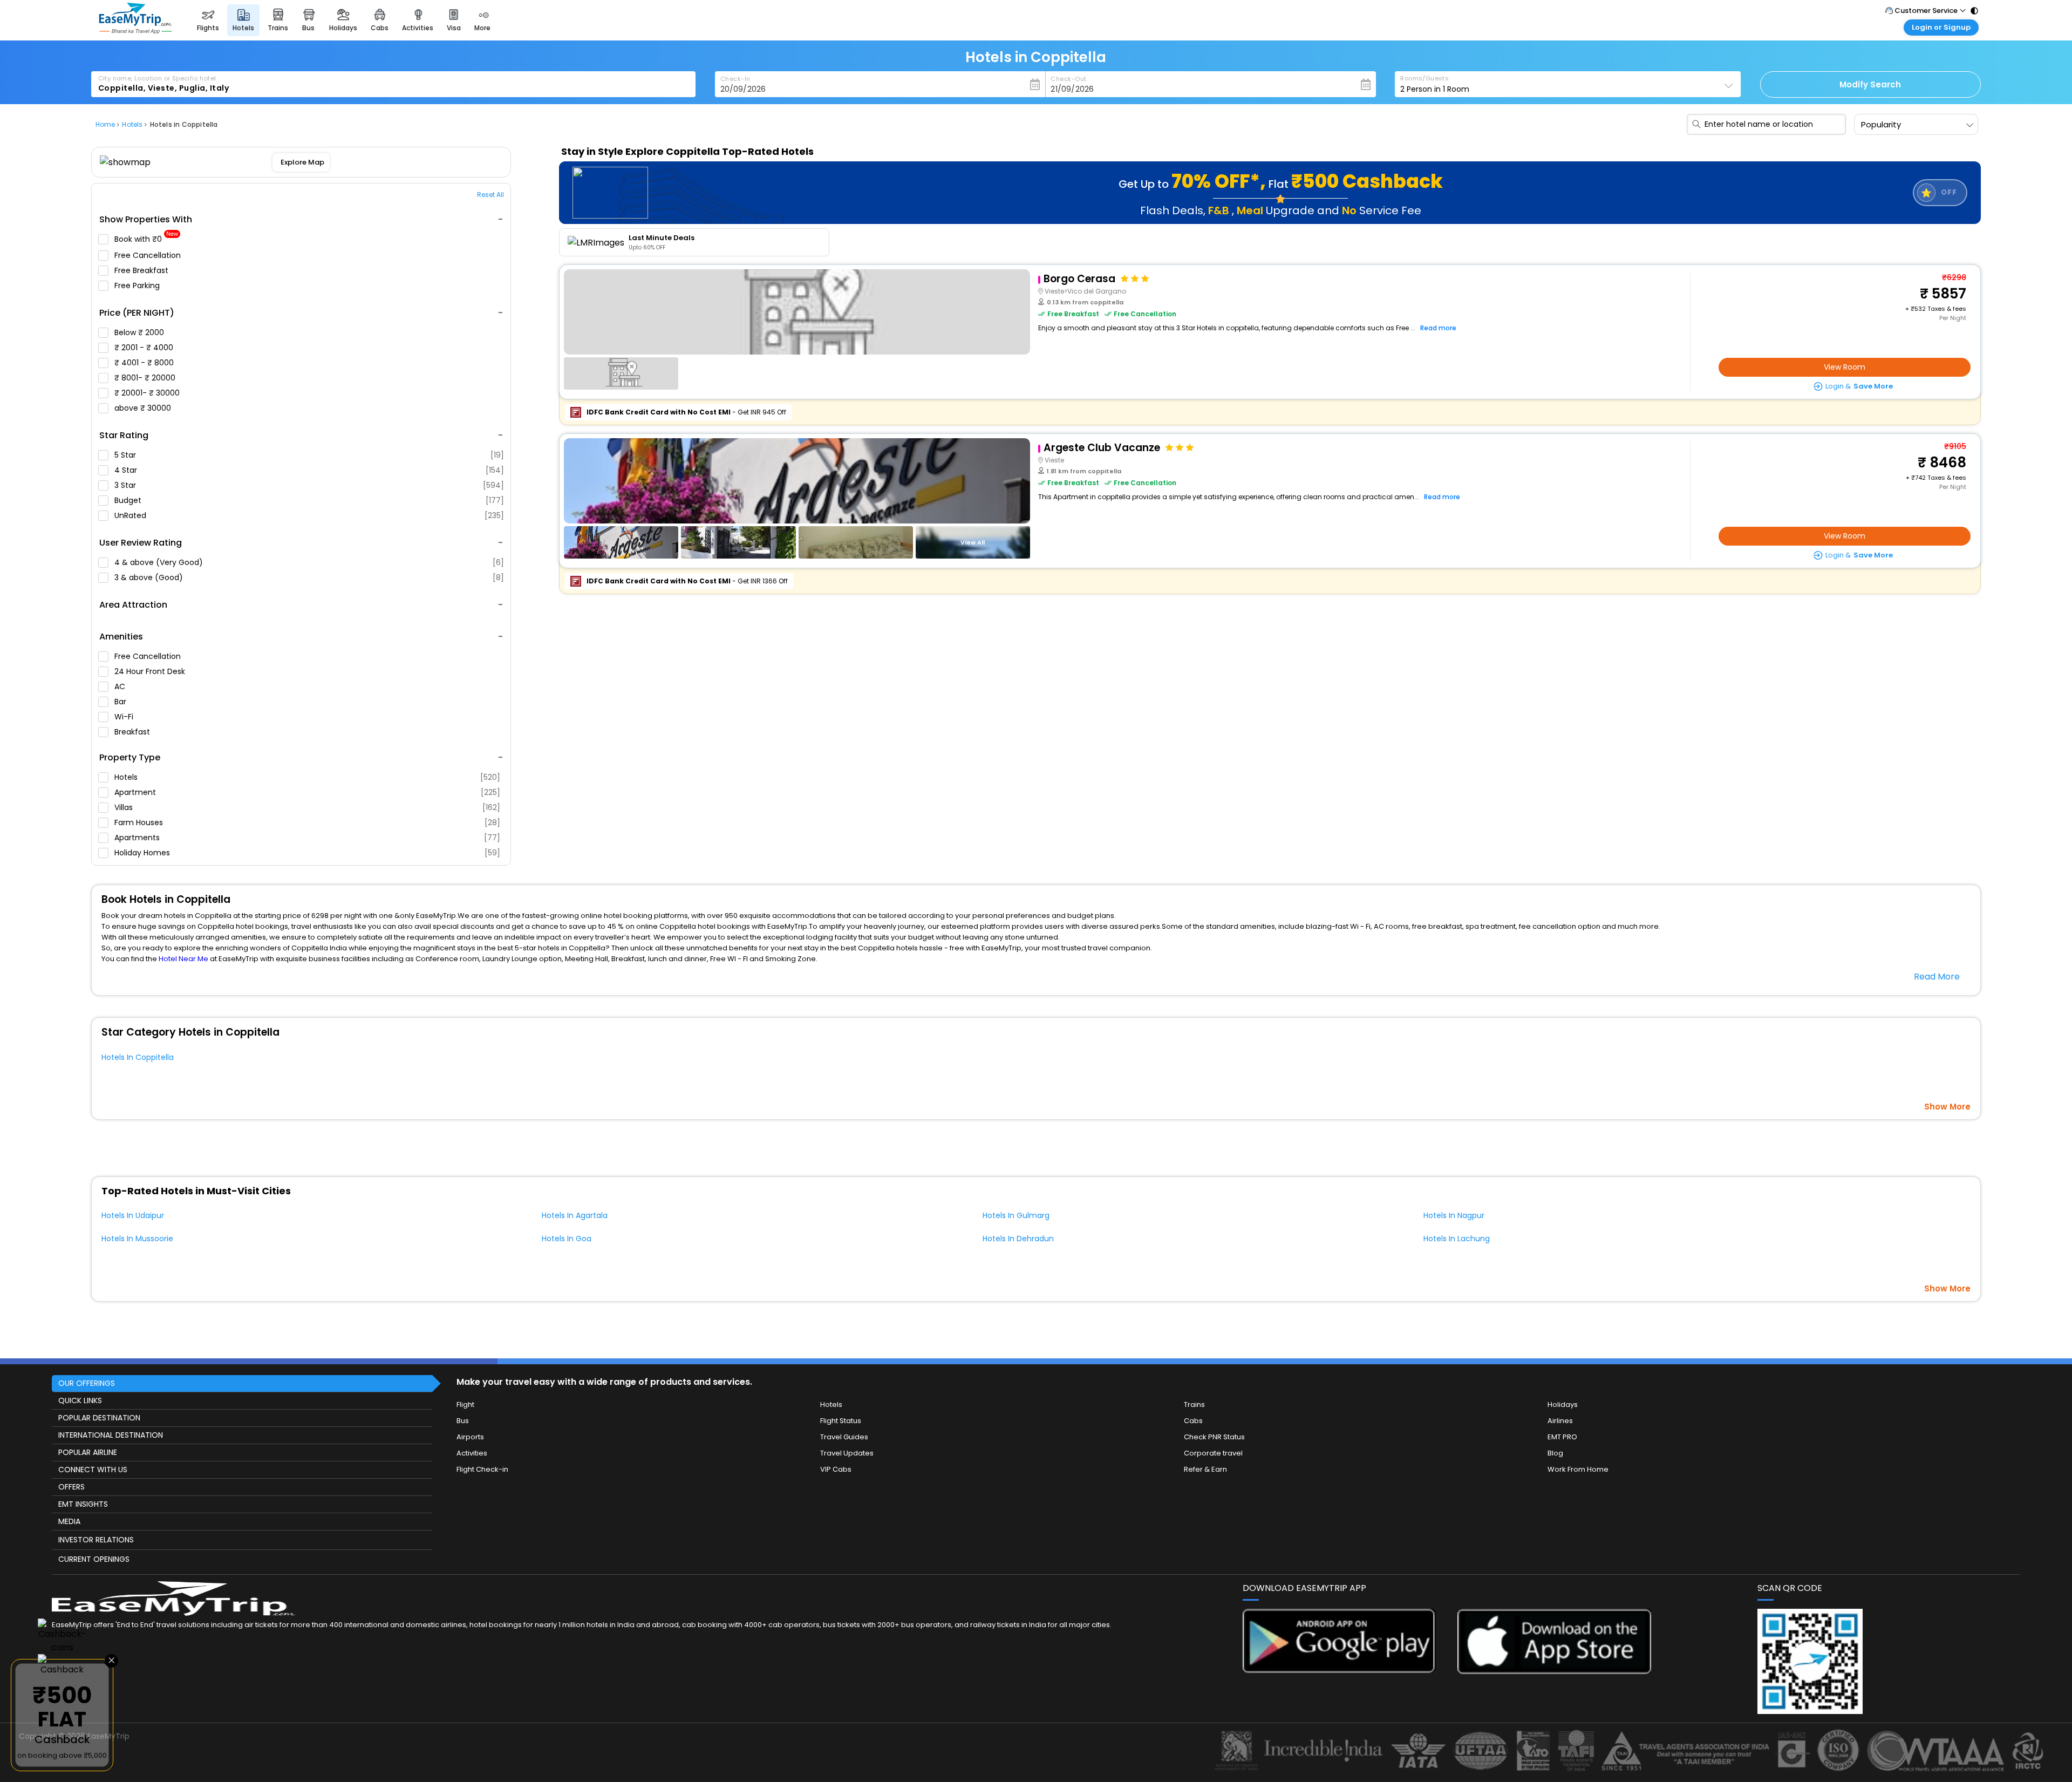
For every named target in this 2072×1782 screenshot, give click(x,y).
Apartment (307, 792)
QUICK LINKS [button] (80, 1400)
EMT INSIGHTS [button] (83, 1504)
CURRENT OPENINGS (94, 1559)
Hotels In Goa (567, 1239)
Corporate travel (1213, 1453)
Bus (463, 1421)
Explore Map (302, 162)
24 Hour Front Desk (151, 671)
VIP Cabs (836, 1469)
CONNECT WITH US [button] (93, 1470)
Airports (470, 1437)
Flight (465, 1404)
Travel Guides (844, 1437)
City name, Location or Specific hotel (157, 78)
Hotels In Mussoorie (137, 1239)
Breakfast (133, 732)
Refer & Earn (1205, 1469)
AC (121, 686)
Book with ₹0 (146, 239)
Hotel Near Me (183, 959)
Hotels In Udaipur (133, 1215)
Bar (121, 702)
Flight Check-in (482, 1469)
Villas (307, 807)
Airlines (1560, 1421)
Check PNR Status (1214, 1437)
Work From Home (1578, 1469)
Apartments (307, 838)
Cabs (1193, 1421)
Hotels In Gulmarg (1016, 1215)
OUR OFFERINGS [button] (87, 1383)
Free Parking (138, 285)
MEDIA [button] (69, 1521)
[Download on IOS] (1554, 1671)
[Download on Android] (1340, 1670)
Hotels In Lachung (1457, 1239)
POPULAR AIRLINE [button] (88, 1452)
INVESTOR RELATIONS (96, 1540)
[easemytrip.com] (135, 31)
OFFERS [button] (71, 1487)
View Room (1845, 367)
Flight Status (841, 1421)
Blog (1555, 1453)
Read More (1937, 977)
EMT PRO (1562, 1437)
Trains (1194, 1404)
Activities (472, 1453)
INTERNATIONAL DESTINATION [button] (111, 1435)
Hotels (307, 777)
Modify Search (1870, 84)
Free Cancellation (149, 255)
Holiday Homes (307, 853)
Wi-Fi (125, 717)
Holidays (1563, 1404)
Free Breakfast (142, 270)
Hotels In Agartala (575, 1215)
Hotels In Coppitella (138, 1057)
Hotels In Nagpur (1454, 1215)
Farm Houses (307, 822)
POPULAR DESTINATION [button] (99, 1418)
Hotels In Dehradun (1018, 1239)
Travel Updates (847, 1453)
